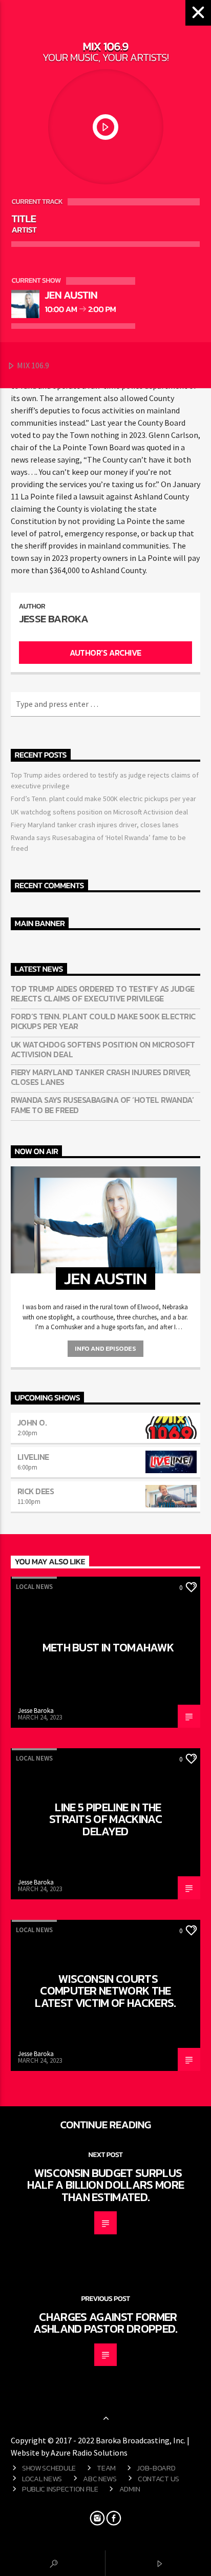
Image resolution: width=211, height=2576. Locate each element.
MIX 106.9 (32, 365)
